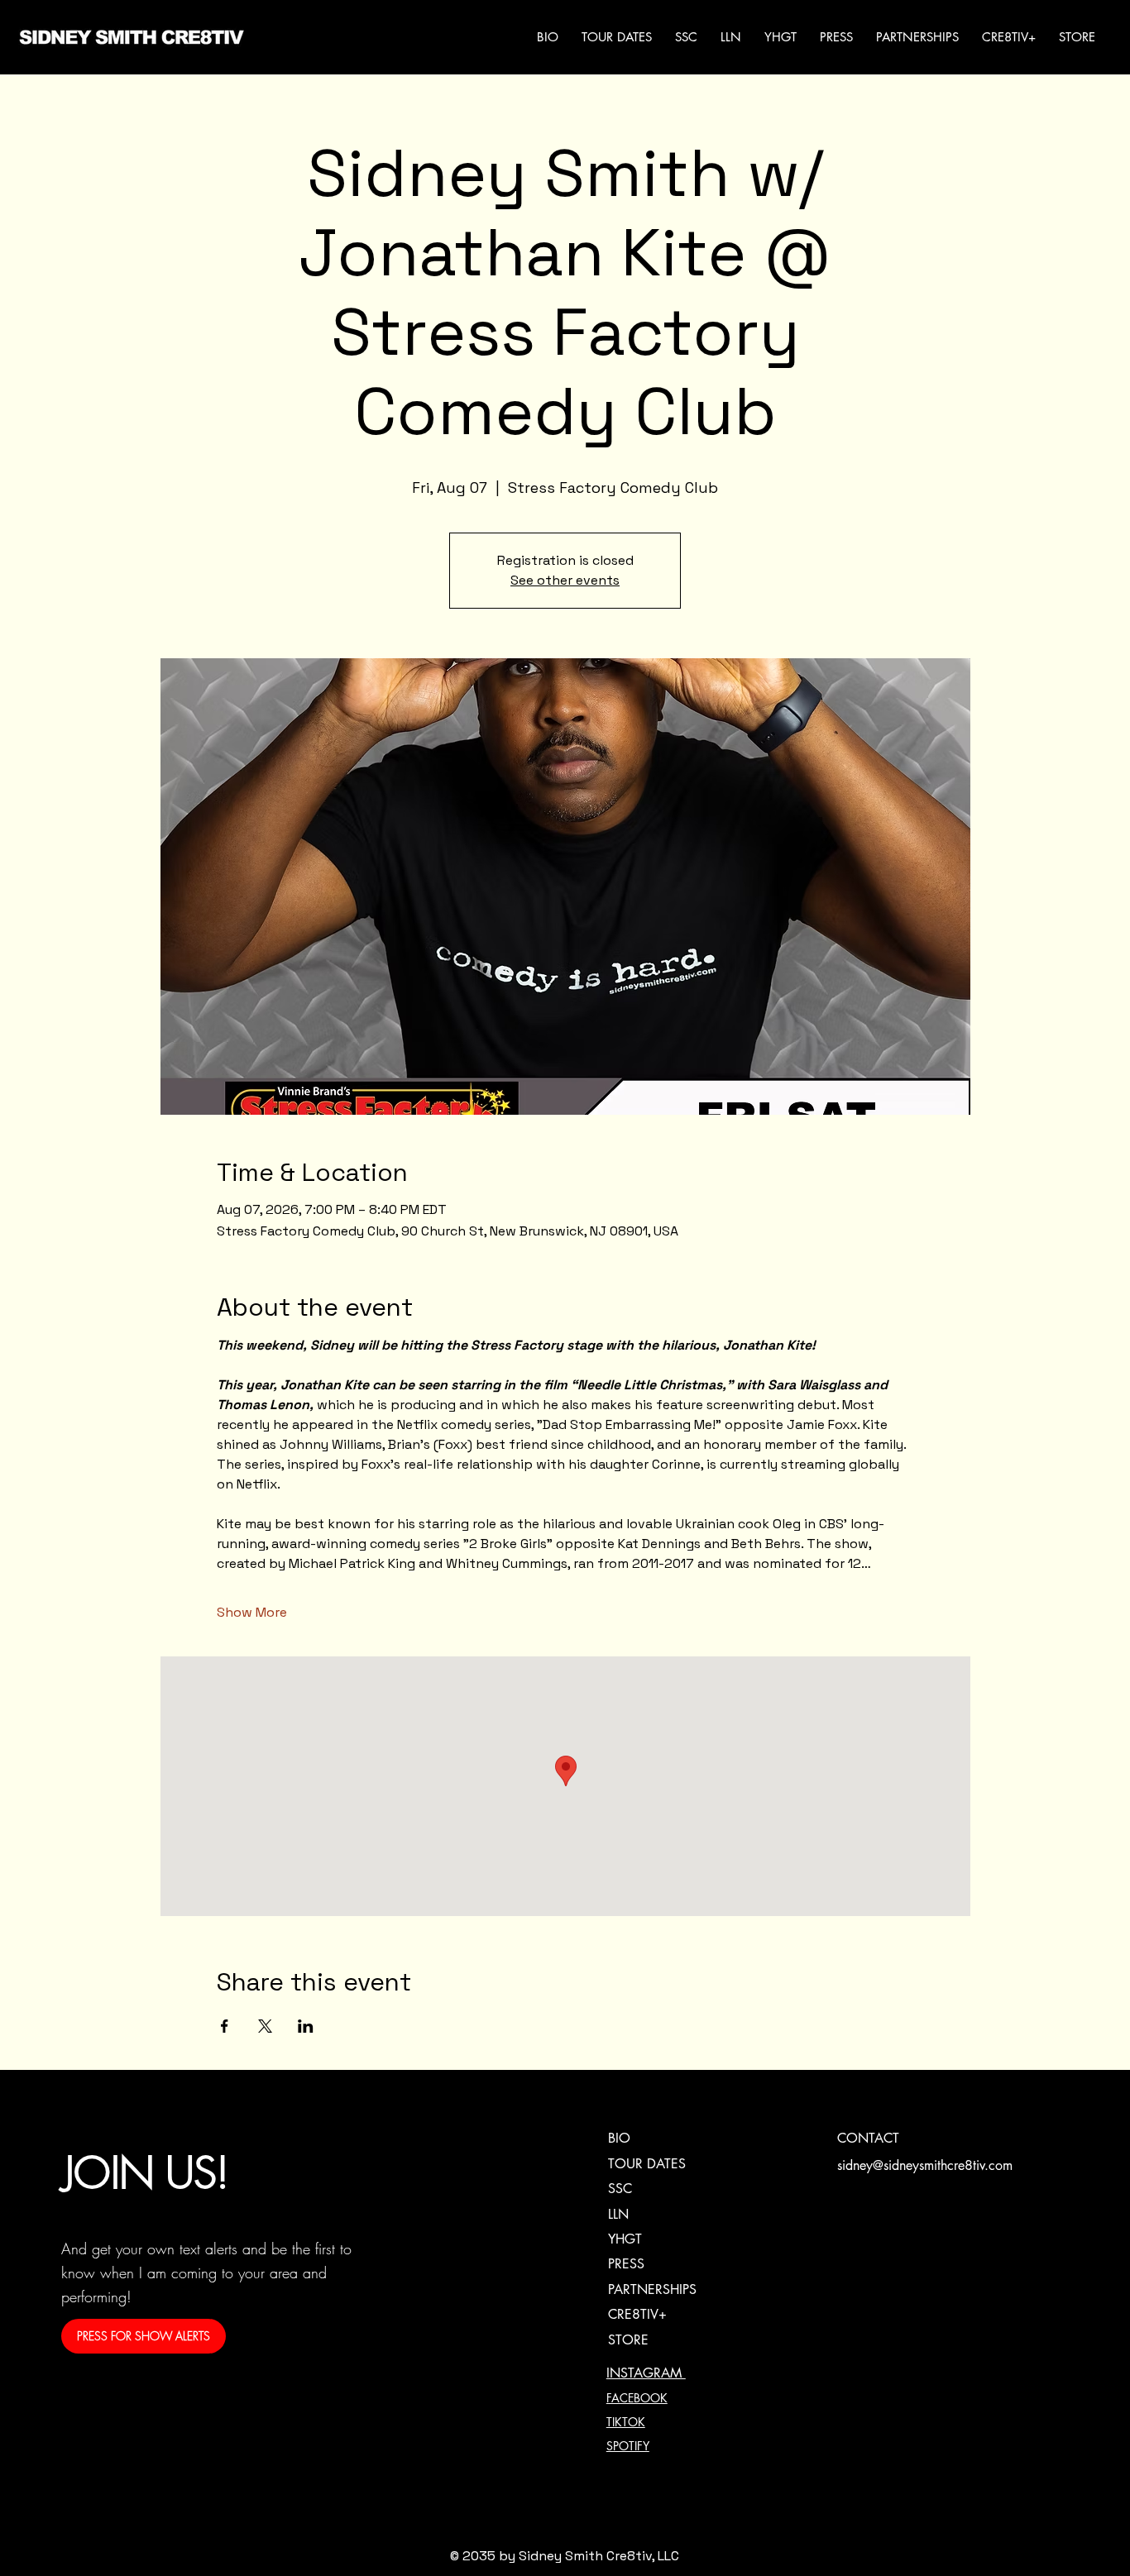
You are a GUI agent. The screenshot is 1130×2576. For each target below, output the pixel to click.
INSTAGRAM (646, 2373)
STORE (628, 2340)
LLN (618, 2214)
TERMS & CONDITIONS (897, 2396)
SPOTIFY (628, 2446)
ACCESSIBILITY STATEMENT (912, 2443)
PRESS (626, 2264)
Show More (252, 1612)
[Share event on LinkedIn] (306, 2026)
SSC (620, 2189)
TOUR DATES (647, 2164)
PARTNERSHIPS (652, 2289)
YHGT (625, 2239)
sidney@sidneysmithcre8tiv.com (925, 2165)
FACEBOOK (637, 2398)
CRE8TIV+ (637, 2314)
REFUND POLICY (879, 2419)
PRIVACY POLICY (881, 2372)
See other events (565, 580)
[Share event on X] (265, 2026)
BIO (619, 2138)
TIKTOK (626, 2422)
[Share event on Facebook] (225, 2026)
